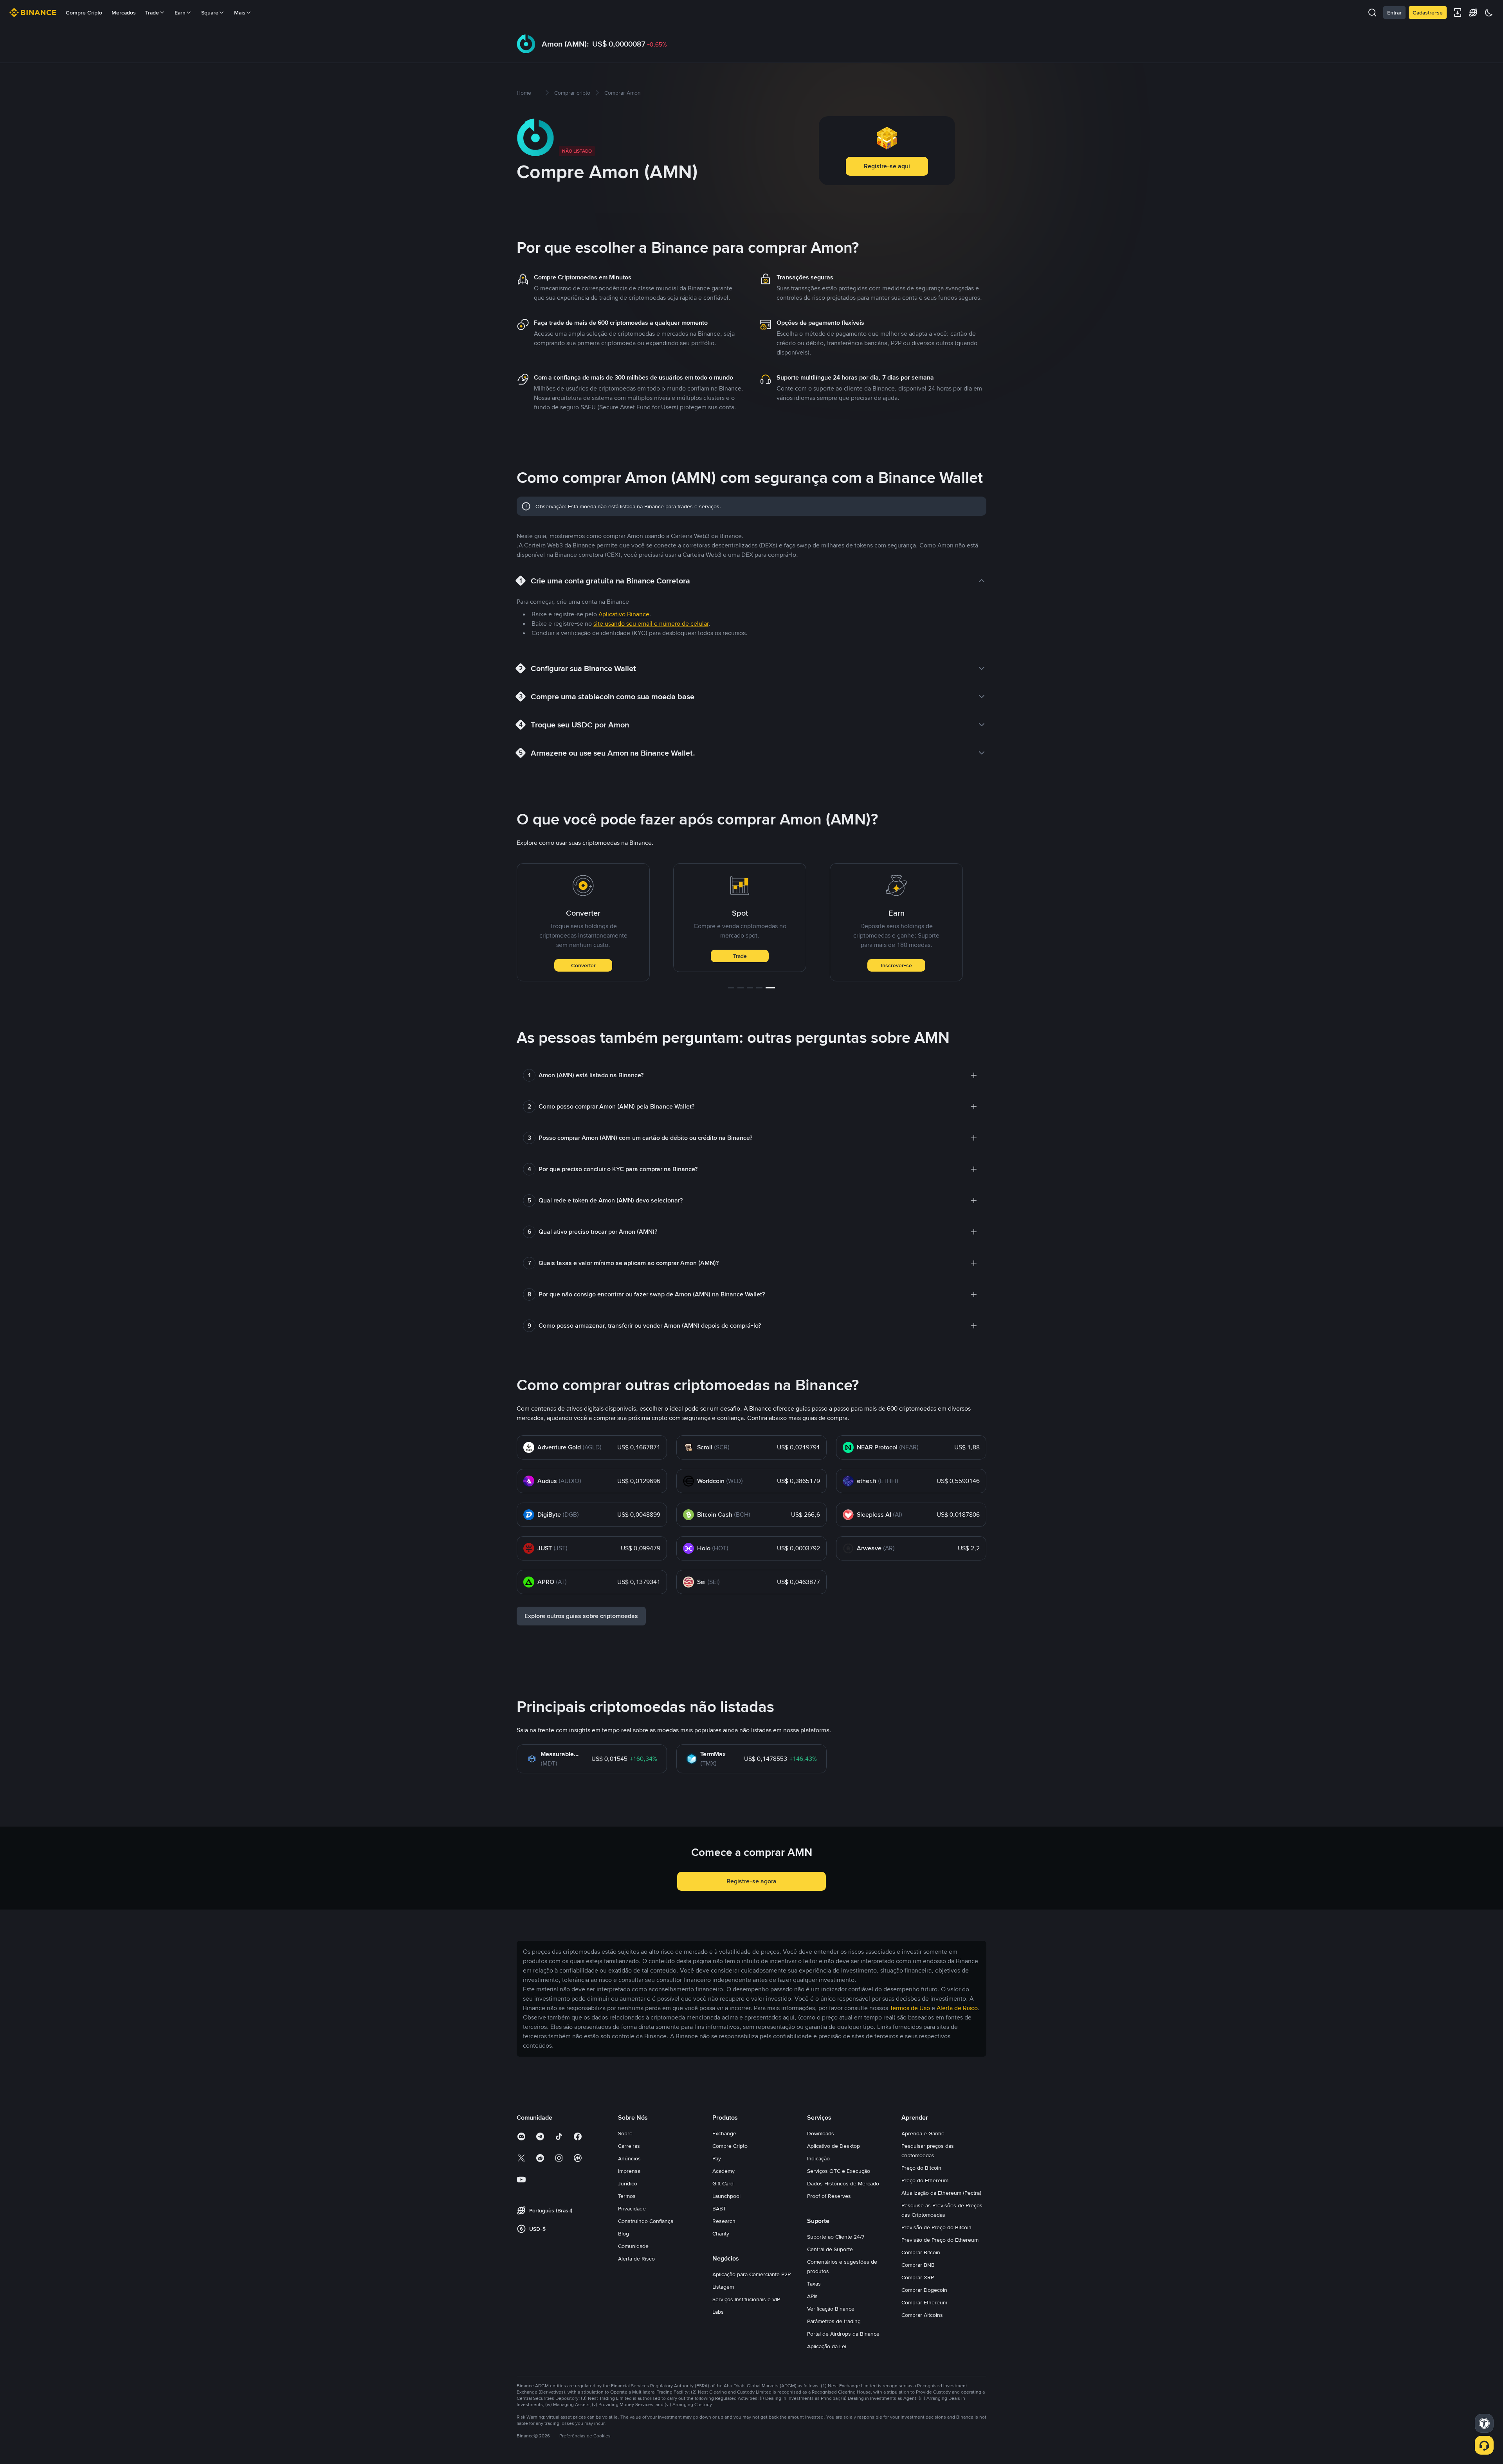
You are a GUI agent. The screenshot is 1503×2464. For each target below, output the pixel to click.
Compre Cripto (84, 13)
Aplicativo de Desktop (833, 2146)
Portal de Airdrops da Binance (843, 2334)
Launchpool (726, 2196)
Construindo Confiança (646, 2221)
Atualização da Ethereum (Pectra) (941, 2193)
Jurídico (628, 2183)
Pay (717, 2158)
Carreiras (629, 2146)
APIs (812, 2296)
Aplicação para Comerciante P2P (751, 2274)
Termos (627, 2196)
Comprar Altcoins (922, 2315)
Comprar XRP (918, 2277)
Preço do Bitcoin (921, 2168)
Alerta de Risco (636, 2259)
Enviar (896, 965)
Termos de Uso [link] (910, 2008)
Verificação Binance (831, 2309)
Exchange (724, 2133)
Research (724, 2221)
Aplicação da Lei (827, 2346)
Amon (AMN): (565, 44)
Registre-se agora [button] (751, 1881)
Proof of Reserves (829, 2196)
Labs (718, 2312)
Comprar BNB (918, 2265)
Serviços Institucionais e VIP (746, 2299)
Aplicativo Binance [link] (624, 614)
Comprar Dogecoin (924, 2290)
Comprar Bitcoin (921, 2252)
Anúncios (629, 2158)
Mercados (124, 13)
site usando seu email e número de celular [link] (651, 624)
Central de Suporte (830, 2249)
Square (210, 13)
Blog (624, 2234)
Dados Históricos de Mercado (843, 2183)
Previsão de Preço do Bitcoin (936, 2227)
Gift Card (723, 2183)
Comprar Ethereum (924, 2302)
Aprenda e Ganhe (923, 2133)
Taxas (814, 2284)
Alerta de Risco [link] (957, 2008)
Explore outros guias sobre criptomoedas (581, 1616)
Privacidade (632, 2208)
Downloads (821, 2133)
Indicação (818, 2158)
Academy (724, 2171)
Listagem (723, 2287)
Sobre (625, 2133)
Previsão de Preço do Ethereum (940, 2240)
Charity (721, 2234)
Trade (583, 956)
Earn (180, 13)
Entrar (1394, 13)
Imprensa (629, 2171)
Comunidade (633, 2246)
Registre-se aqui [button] (887, 166)
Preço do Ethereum (925, 2180)
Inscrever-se (740, 965)
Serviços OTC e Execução (839, 2171)
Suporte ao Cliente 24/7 (836, 2237)
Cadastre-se (1428, 13)
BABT (719, 2208)
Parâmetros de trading (834, 2321)
